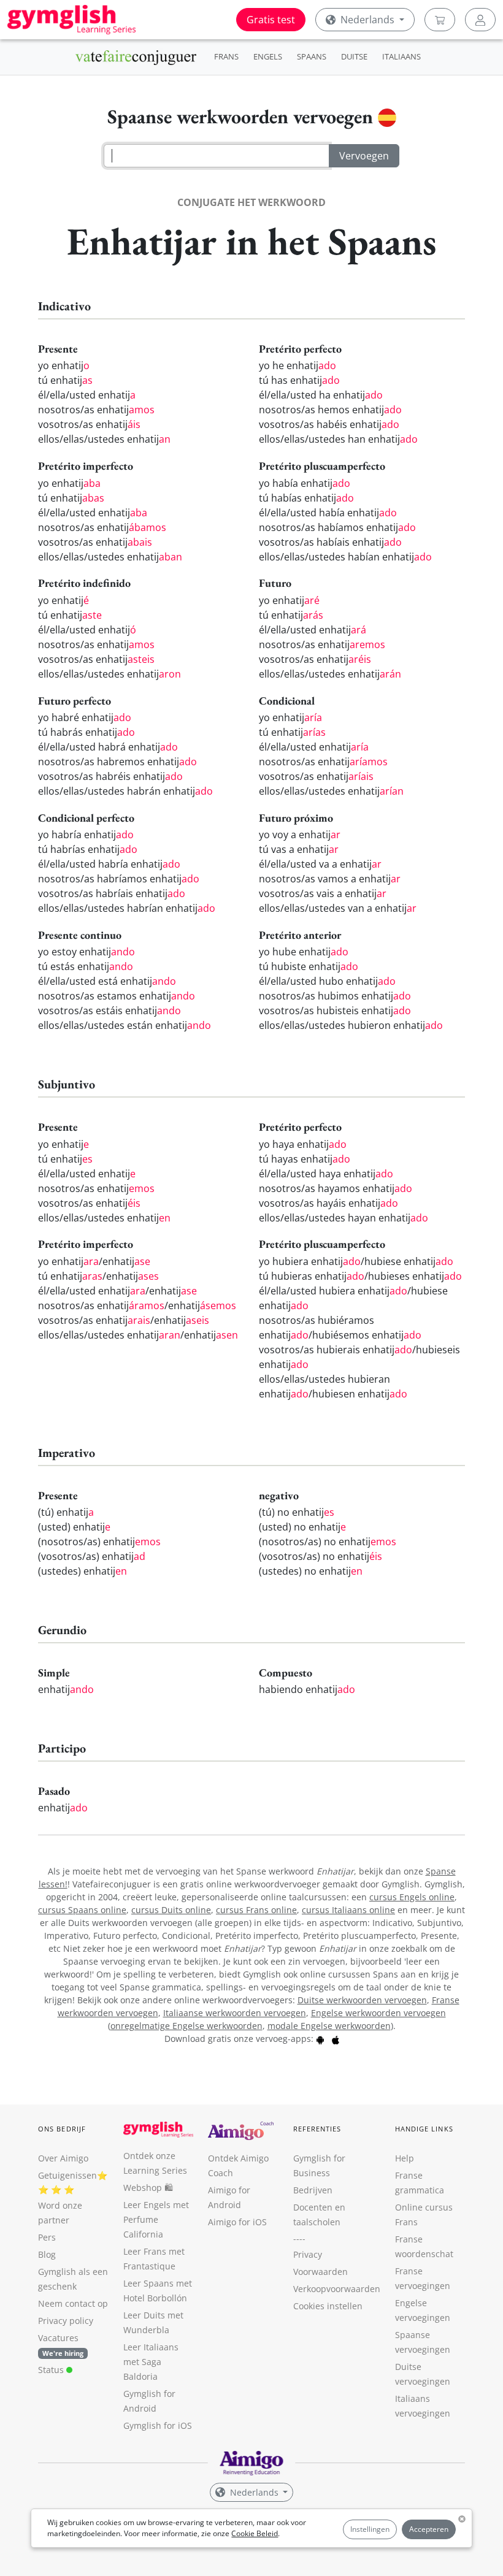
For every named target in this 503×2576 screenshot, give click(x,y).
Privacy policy (66, 2321)
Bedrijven (313, 2190)
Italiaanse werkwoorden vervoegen (235, 2013)
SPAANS (312, 56)
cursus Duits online (171, 1910)
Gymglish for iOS (158, 2425)
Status (52, 2370)
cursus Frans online (256, 1910)
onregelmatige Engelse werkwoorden (186, 2026)
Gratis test (271, 20)
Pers (47, 2237)
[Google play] (320, 2039)
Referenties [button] (317, 2129)
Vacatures (58, 2338)
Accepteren (429, 2529)
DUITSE (354, 56)
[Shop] (440, 20)
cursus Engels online (412, 1897)
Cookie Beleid (255, 2533)
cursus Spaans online (82, 1910)
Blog (47, 2254)
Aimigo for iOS (237, 2222)
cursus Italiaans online (348, 1910)
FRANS (226, 56)
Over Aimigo (63, 2158)
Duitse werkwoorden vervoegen (362, 2000)
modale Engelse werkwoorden (329, 2026)
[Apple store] (336, 2039)
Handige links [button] (424, 2129)
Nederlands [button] (367, 20)
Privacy (308, 2254)
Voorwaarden (321, 2272)
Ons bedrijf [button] (62, 2129)
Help (405, 2158)
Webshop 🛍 (148, 2188)
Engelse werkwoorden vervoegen (378, 2013)
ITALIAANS (401, 56)
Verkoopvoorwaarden (337, 2289)
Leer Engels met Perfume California (156, 2219)
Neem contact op (73, 2303)
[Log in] (480, 20)
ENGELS (268, 56)
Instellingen (370, 2529)
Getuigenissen (67, 2175)
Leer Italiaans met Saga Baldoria (151, 2362)
